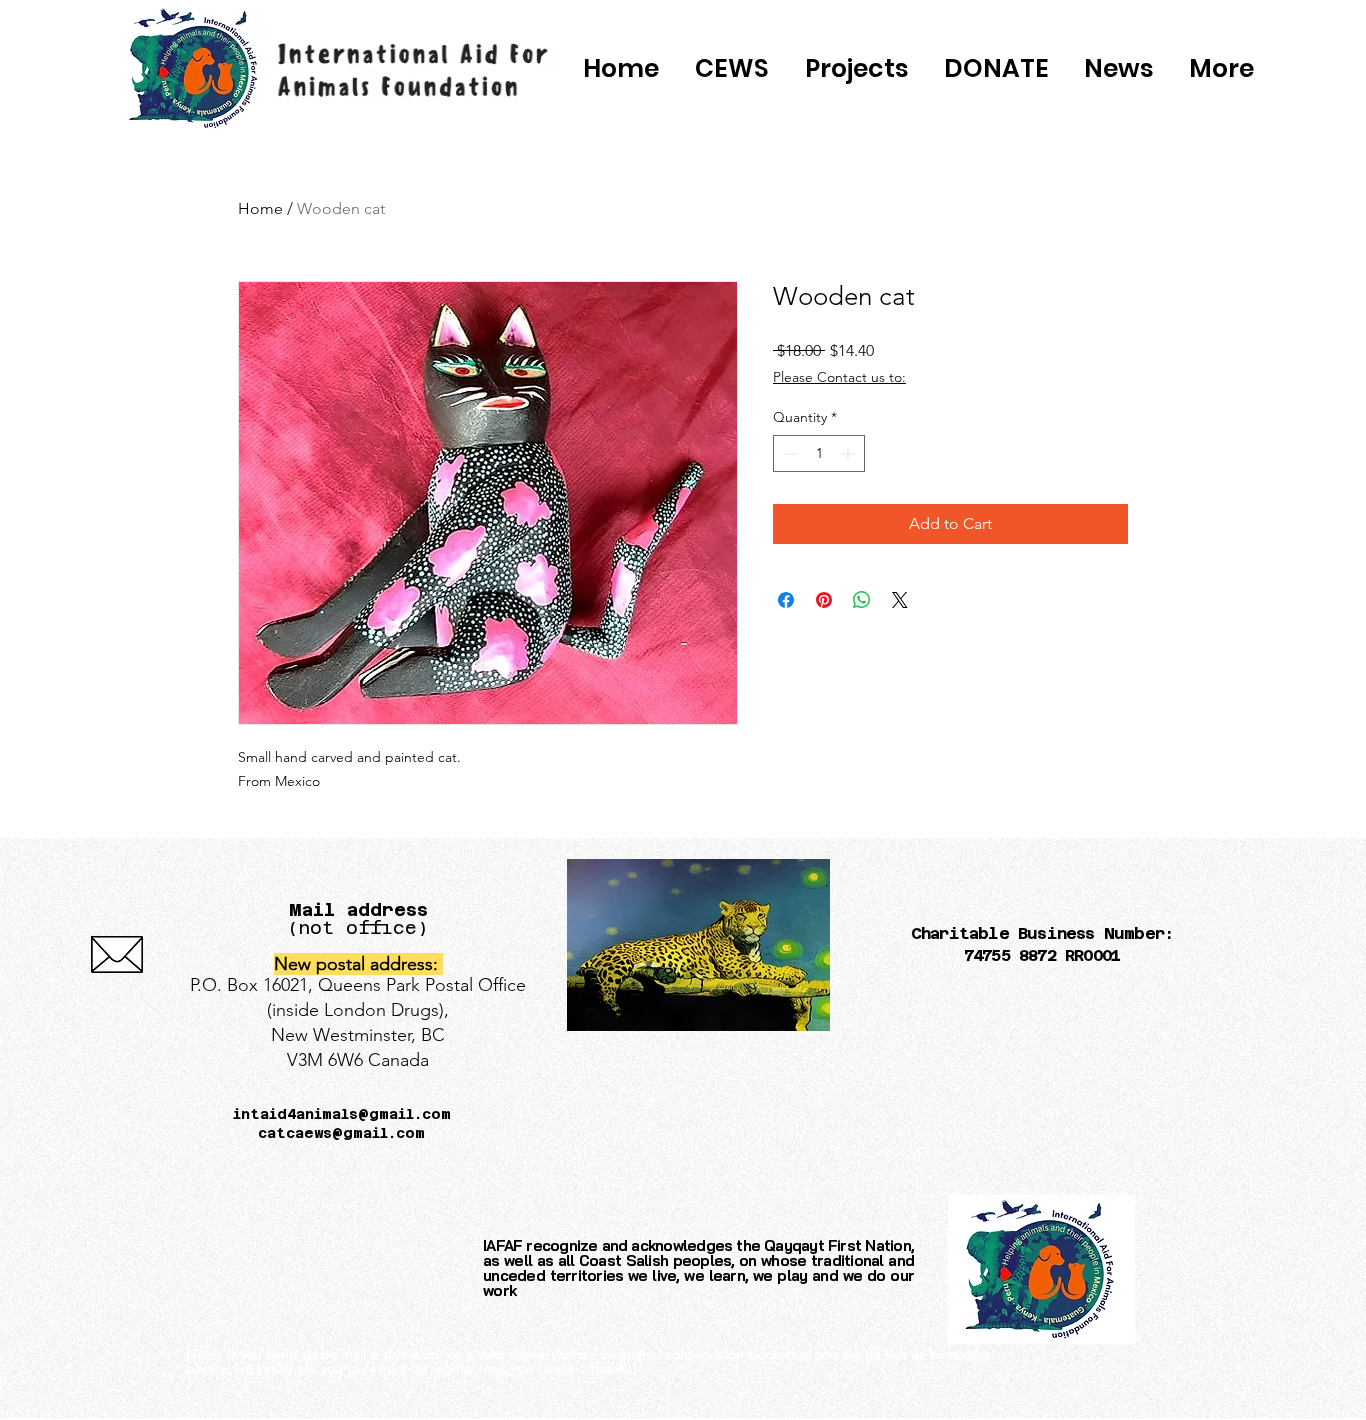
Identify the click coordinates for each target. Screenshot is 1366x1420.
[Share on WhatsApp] (862, 600)
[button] (996, 69)
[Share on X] (900, 600)
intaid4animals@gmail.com (342, 1114)
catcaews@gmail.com (341, 1133)
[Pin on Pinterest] (824, 600)
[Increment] (849, 453)
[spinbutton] (819, 453)
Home (260, 208)
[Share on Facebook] (786, 600)
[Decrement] (788, 453)
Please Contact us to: (839, 377)
